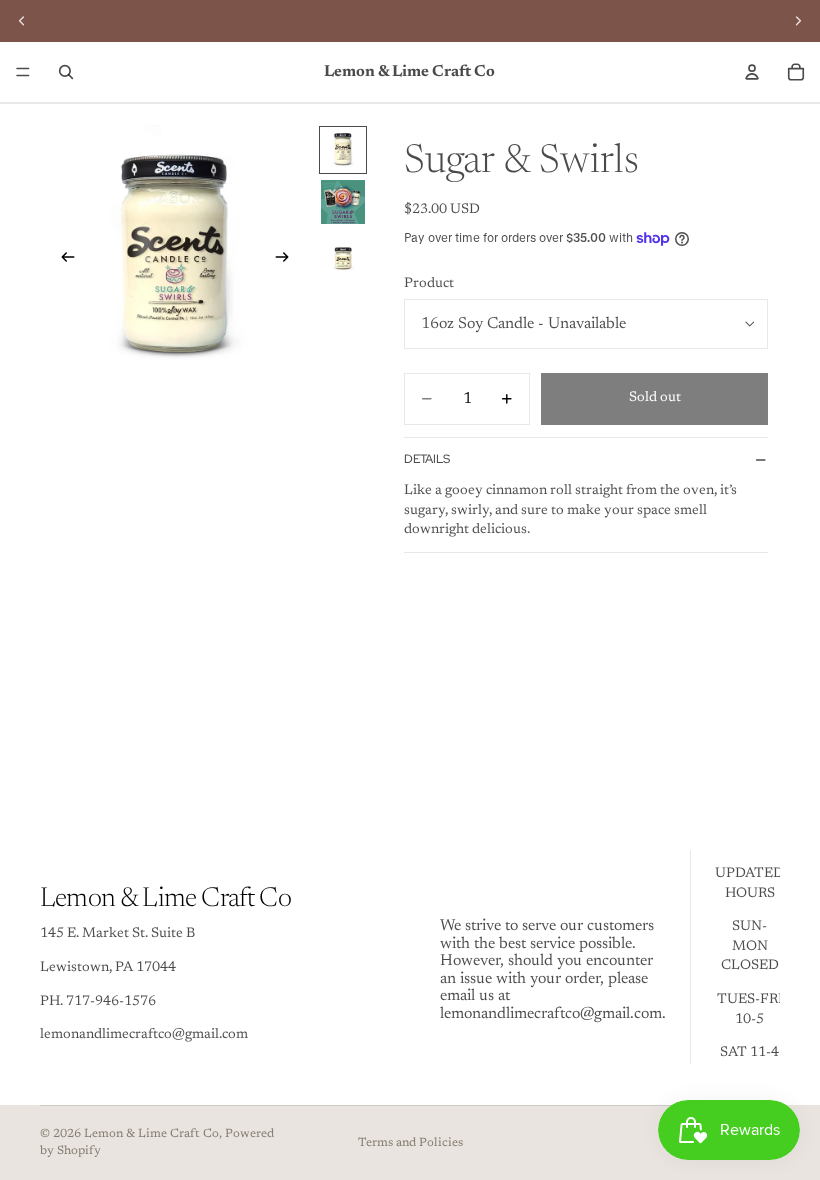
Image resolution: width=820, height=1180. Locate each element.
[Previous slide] (62, 261)
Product (429, 284)
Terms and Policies (410, 1143)
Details (427, 459)
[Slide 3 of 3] (343, 254)
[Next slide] (288, 261)
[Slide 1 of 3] (343, 150)
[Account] (752, 72)
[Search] (66, 72)
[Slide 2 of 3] (343, 202)
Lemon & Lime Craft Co (151, 1134)
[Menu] (23, 72)
